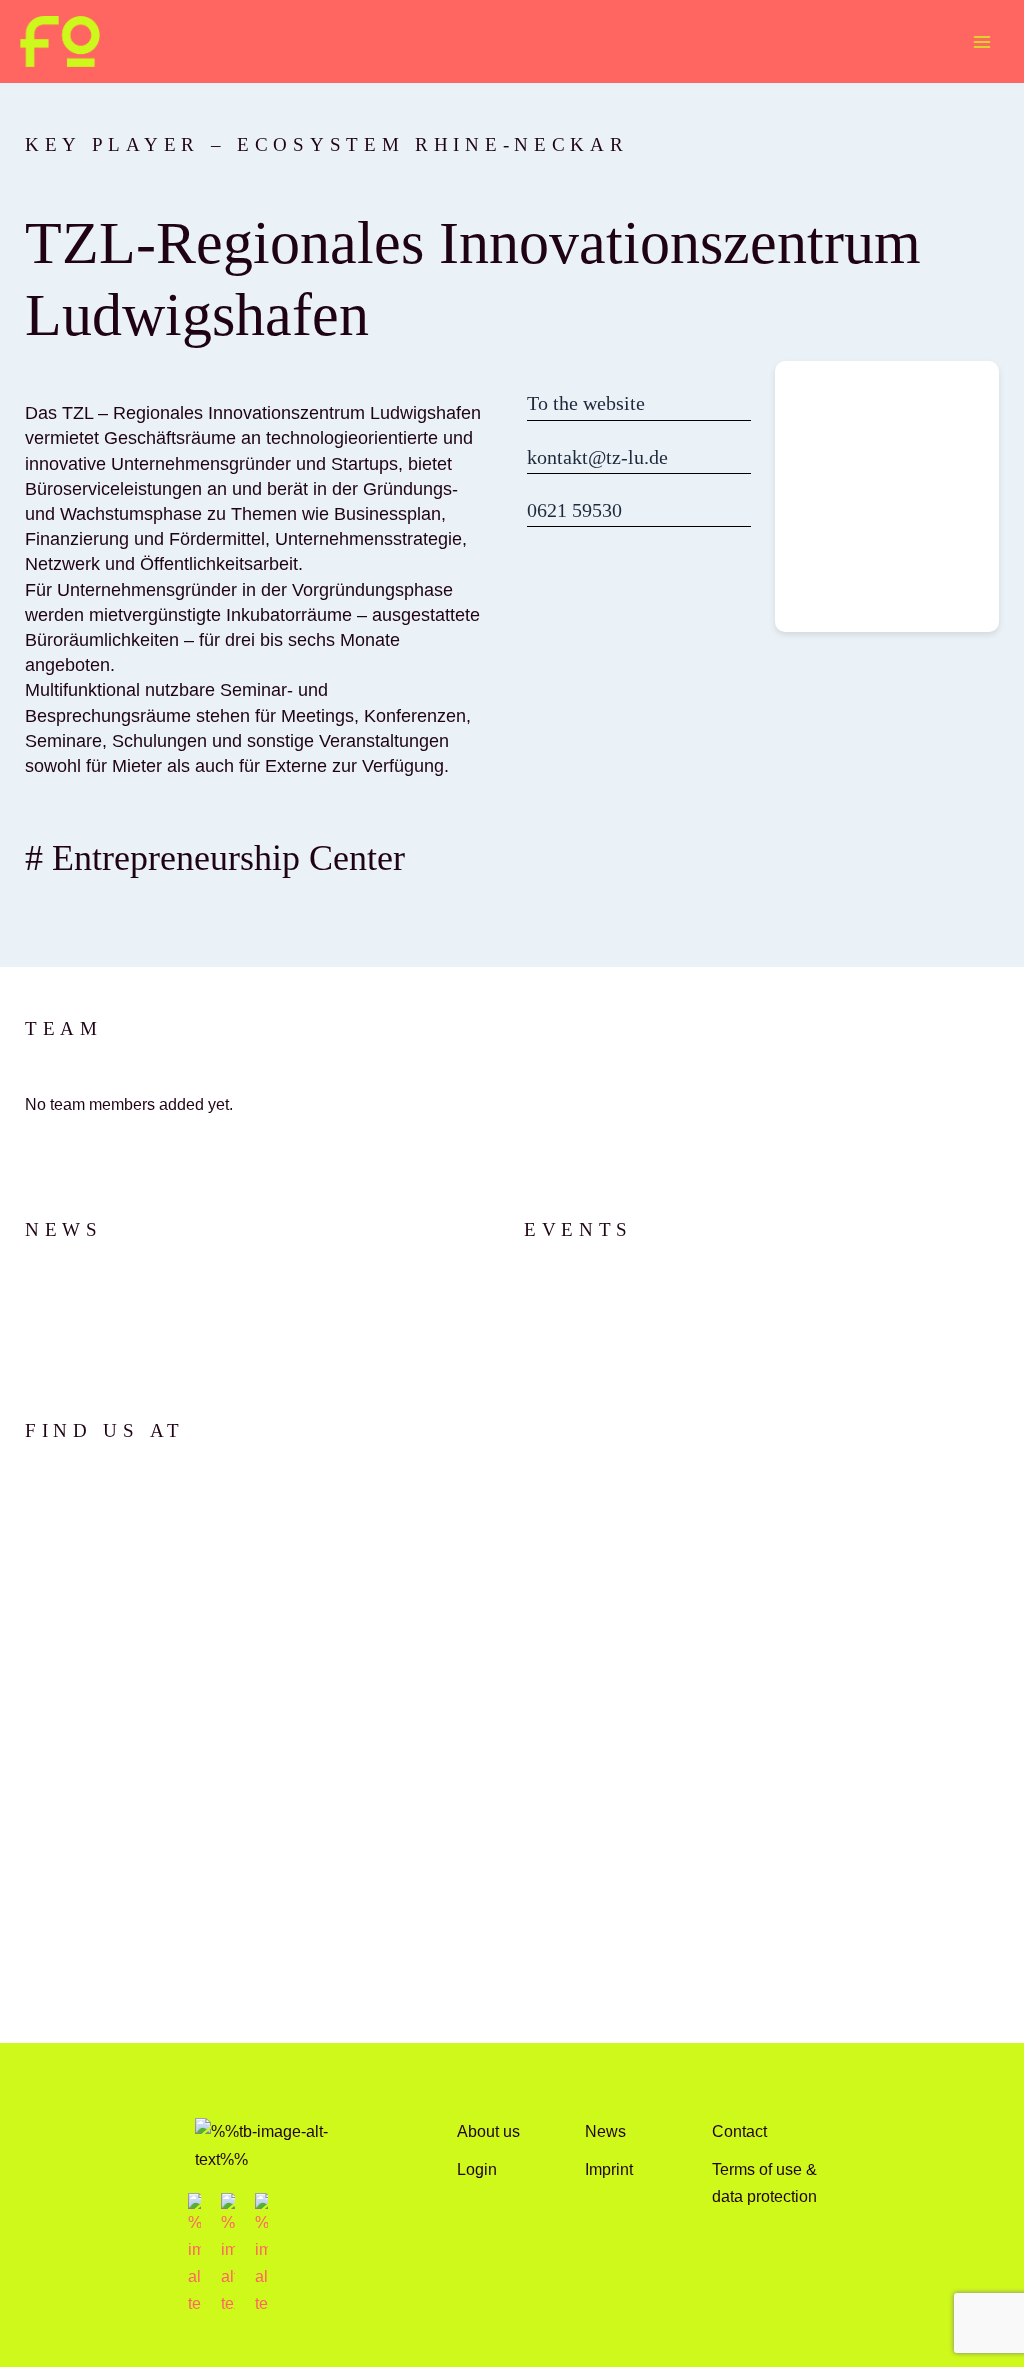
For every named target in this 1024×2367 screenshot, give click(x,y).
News (605, 2131)
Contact (739, 2131)
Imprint (609, 2169)
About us (488, 2131)
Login (477, 2169)
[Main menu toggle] (981, 41)
